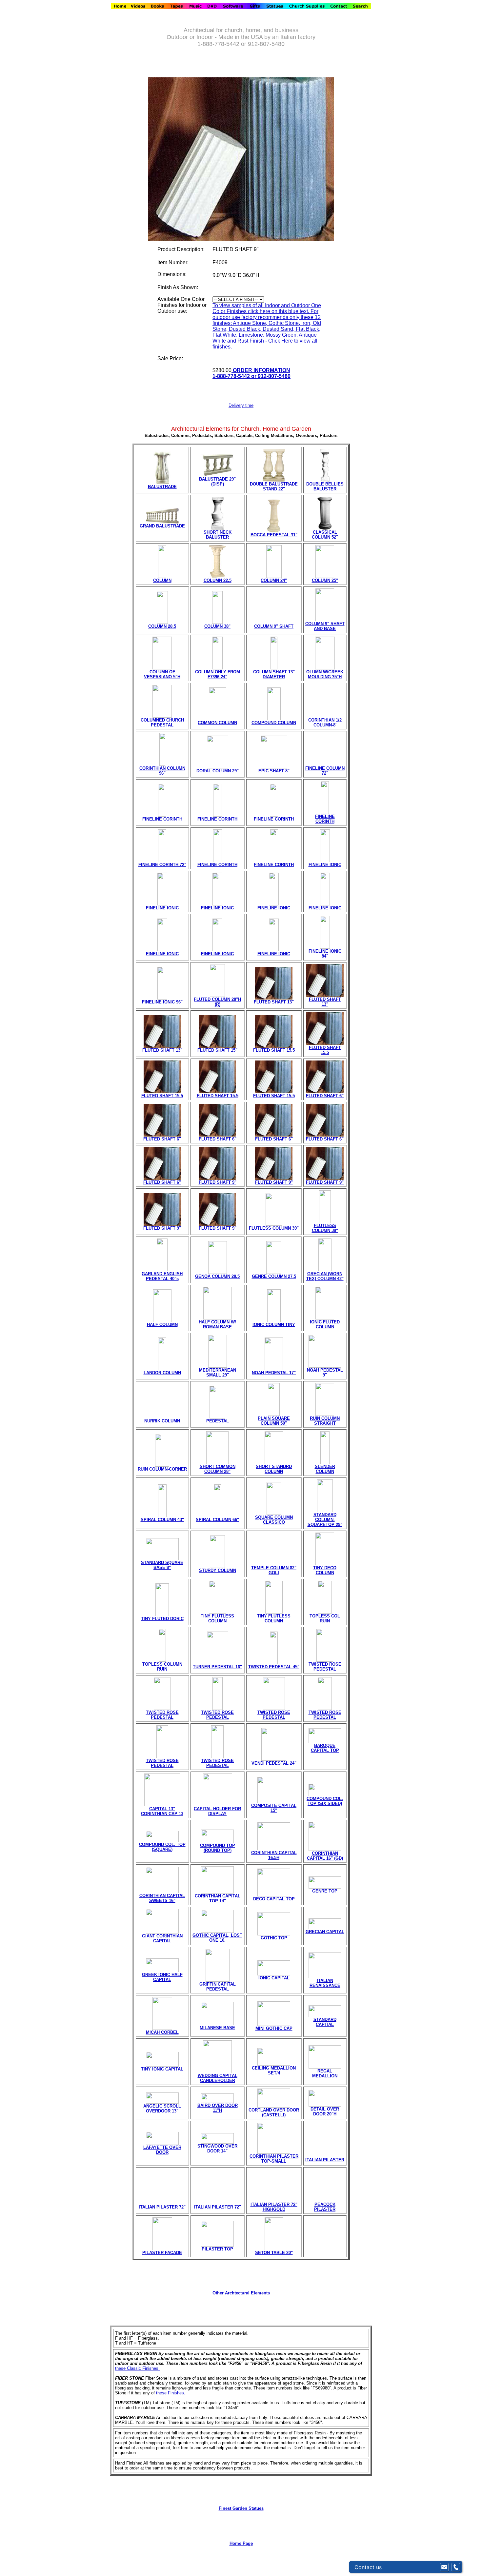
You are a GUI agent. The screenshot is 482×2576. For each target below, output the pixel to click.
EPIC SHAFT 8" (274, 771)
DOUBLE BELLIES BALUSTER (325, 486)
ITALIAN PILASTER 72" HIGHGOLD (274, 2207)
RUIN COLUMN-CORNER (162, 1469)
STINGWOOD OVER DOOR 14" (217, 2149)
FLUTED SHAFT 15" (217, 1050)
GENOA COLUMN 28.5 (217, 1276)
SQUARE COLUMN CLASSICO (274, 1520)
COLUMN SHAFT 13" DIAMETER (274, 674)
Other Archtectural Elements (241, 2293)
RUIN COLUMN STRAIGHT (325, 1421)
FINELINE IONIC (325, 865)
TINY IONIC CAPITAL (162, 2069)
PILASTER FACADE (162, 2253)
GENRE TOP (325, 1891)
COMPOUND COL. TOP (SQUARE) (162, 1847)
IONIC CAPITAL (274, 1978)
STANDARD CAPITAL (325, 2022)
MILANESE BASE (217, 2028)
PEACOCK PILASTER (325, 2207)
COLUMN (162, 580)
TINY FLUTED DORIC (162, 1619)
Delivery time (241, 405)
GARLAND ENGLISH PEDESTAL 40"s (162, 1276)
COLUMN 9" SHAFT (274, 626)
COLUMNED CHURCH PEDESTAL (162, 723)
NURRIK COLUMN (162, 1421)
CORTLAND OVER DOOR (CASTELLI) (274, 2112)
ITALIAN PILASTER (325, 2160)
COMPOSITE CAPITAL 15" (274, 1808)
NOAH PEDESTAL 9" (325, 1373)
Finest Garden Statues (241, 2508)
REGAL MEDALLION (325, 2073)
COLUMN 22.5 (218, 580)
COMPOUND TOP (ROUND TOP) (218, 1848)
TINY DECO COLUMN (325, 1570)
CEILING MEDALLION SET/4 (274, 2071)
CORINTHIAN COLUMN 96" (162, 771)
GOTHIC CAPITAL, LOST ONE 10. (217, 1938)
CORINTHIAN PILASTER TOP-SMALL (274, 2159)
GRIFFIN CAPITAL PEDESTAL (218, 1987)
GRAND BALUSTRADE (162, 526)
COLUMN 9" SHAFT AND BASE (325, 626)
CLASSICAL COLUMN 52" (325, 535)
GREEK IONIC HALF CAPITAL (162, 1977)
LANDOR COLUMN (162, 1373)
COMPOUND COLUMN (274, 723)
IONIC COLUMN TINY (274, 1325)
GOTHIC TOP (274, 1938)
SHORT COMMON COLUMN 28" (218, 1469)
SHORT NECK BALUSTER (218, 535)
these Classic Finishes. (137, 2368)
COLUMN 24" (274, 580)
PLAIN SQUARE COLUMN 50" (274, 1421)
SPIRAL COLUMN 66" (217, 1520)
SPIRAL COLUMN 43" (162, 1520)
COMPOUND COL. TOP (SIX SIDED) (325, 1801)
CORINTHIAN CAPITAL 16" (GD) (325, 1856)
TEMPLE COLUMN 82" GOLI (274, 1570)
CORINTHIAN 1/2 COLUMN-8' (325, 723)
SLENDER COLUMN (325, 1469)
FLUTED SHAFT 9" (218, 1182)
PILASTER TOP (217, 2249)
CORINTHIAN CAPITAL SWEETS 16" (162, 1898)
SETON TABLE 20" (274, 2253)
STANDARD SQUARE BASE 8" (162, 1565)
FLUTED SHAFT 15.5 (274, 1050)
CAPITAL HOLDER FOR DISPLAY (217, 1811)
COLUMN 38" (217, 626)
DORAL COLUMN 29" (218, 771)
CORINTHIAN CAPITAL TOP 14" (218, 1898)
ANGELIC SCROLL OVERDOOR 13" (162, 2109)
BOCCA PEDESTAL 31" (274, 535)
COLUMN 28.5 (162, 626)
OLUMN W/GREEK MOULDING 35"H (325, 674)
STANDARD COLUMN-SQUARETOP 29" (325, 1520)
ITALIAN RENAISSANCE (325, 1983)
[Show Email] (444, 2567)
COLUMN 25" (325, 580)
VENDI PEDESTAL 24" (274, 1763)
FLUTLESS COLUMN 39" (274, 1228)
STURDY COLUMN (218, 1570)
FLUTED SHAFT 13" (274, 1002)
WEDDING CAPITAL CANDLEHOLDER (218, 2078)
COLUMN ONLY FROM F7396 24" (218, 674)
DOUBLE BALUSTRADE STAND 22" (274, 486)
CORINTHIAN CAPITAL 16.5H (274, 1855)
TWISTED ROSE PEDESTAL (325, 1667)
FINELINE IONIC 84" (325, 954)
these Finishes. (171, 2393)
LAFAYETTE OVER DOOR (162, 2150)
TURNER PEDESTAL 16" (217, 1667)
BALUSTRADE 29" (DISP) (217, 482)
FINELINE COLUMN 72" (325, 771)
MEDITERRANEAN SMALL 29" (218, 1373)
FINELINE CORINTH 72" (162, 865)
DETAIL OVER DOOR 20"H (325, 2111)
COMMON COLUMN (217, 723)
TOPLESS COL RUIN (325, 1618)
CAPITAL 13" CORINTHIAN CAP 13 (162, 1811)
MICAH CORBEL (162, 2032)
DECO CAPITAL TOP (274, 1899)
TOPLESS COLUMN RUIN (162, 1667)
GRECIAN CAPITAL (325, 1932)
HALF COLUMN (162, 1325)
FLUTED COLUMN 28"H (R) (217, 1002)
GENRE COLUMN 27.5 (274, 1276)
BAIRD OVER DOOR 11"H (218, 2108)
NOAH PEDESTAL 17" (274, 1373)
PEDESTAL (218, 1421)
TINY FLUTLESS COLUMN (217, 1618)
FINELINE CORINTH (162, 819)
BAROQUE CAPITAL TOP (325, 1748)
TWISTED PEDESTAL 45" (274, 1667)
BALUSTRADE (162, 487)
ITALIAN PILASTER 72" (162, 2207)
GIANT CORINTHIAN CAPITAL (162, 1938)
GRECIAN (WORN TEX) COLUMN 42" (325, 1276)
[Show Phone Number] (456, 2567)
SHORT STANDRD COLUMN (274, 1469)
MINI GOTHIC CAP (274, 2028)
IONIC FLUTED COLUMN (325, 1324)
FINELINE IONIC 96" (162, 1002)
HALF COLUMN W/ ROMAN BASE (217, 1324)
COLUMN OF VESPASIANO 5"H (162, 674)
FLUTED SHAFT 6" (325, 1096)
